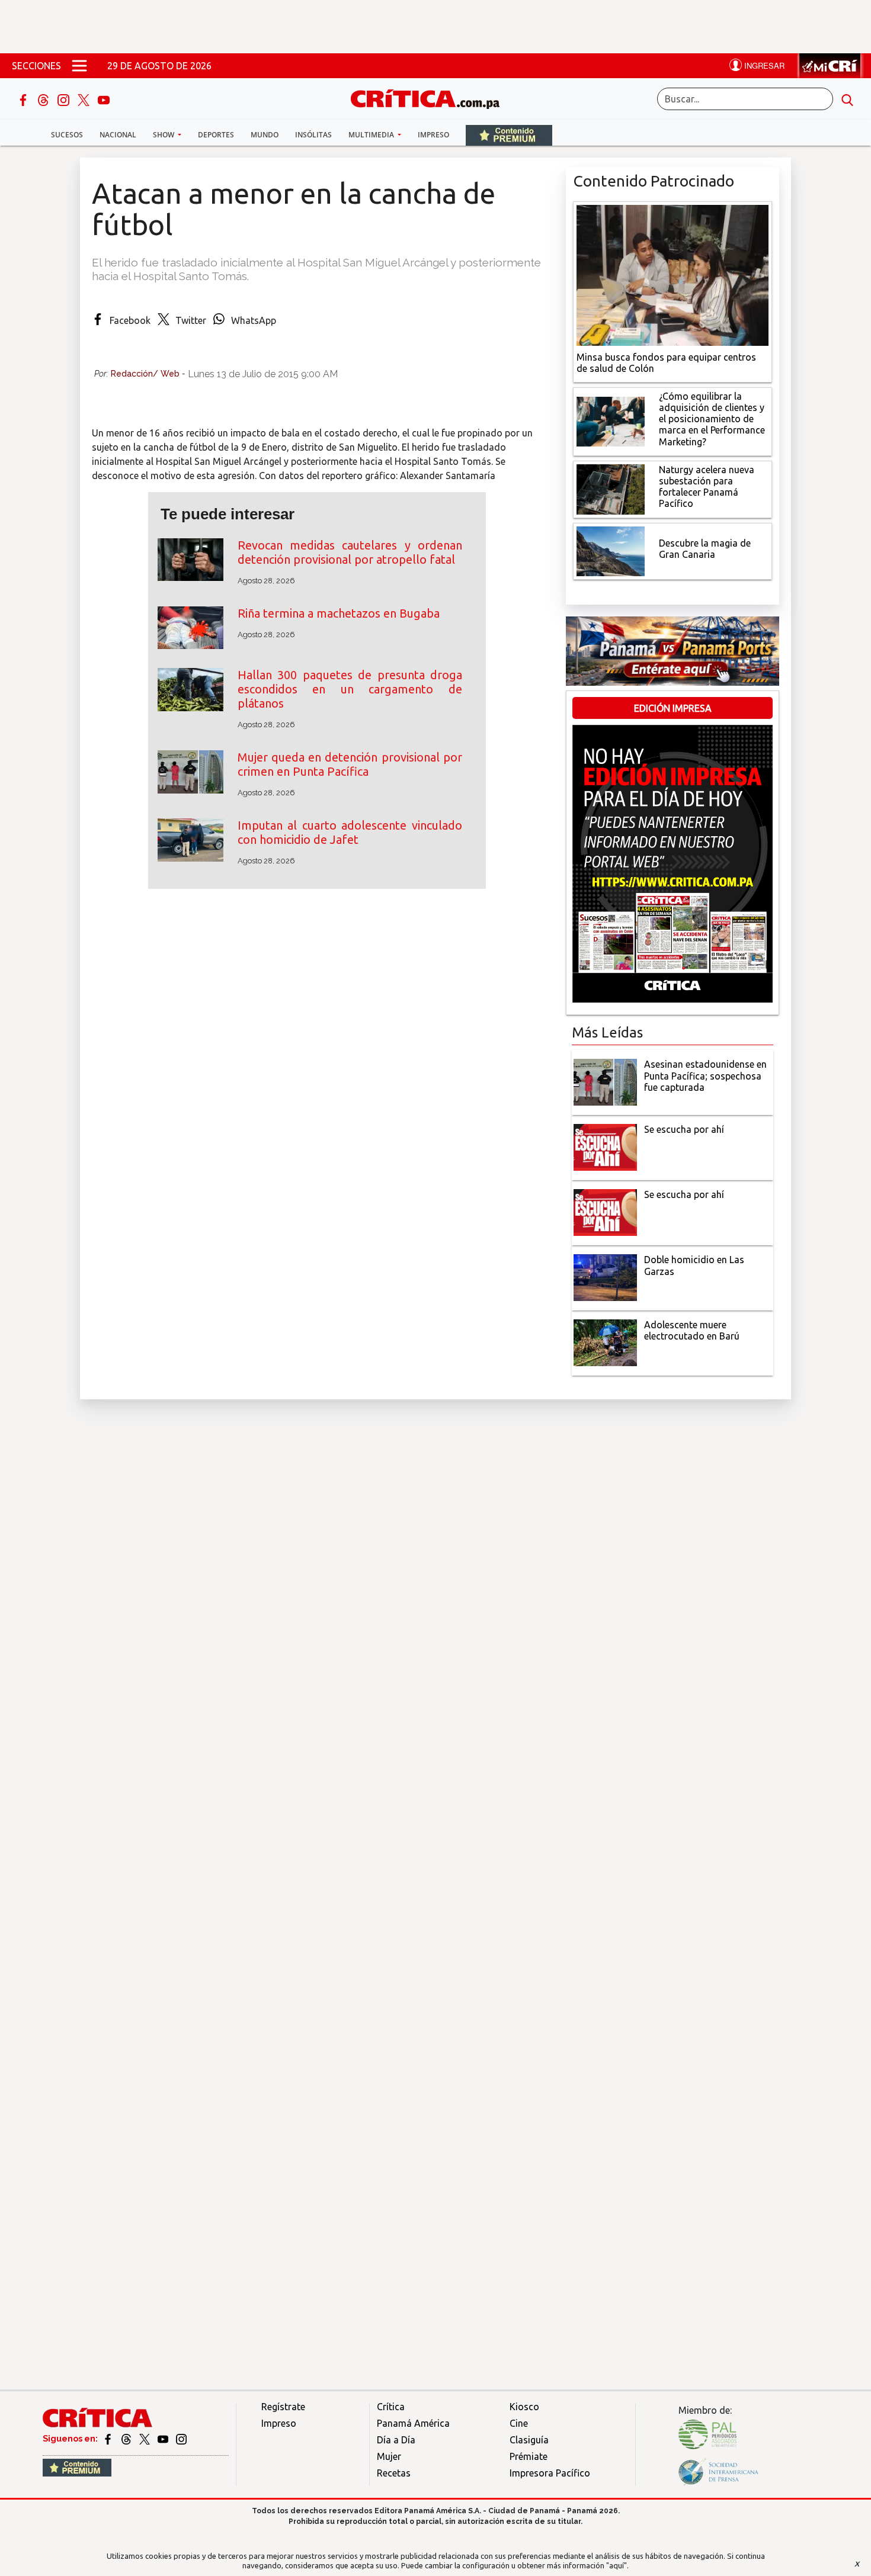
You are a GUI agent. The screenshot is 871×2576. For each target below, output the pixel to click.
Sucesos (67, 135)
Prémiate (529, 2456)
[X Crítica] (85, 99)
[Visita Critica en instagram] (181, 2439)
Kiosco (524, 2407)
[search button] (847, 99)
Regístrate (283, 2407)
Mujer (389, 2456)
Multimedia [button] (372, 135)
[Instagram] (65, 99)
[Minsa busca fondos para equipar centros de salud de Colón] (673, 274)
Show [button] (164, 135)
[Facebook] (24, 99)
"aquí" (617, 2565)
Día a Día (396, 2440)
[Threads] (44, 99)
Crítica (391, 2407)
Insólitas (313, 135)
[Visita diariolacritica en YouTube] (164, 2439)
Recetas (394, 2473)
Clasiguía (529, 2440)
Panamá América (413, 2423)
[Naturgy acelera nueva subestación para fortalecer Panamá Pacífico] (611, 488)
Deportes (216, 135)
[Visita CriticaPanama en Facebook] (109, 2439)
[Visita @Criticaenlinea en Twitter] (127, 2439)
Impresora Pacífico (550, 2473)
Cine (519, 2423)
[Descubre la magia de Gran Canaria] (611, 550)
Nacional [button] (118, 135)
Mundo (265, 135)
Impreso (433, 135)
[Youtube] (104, 99)
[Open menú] (79, 66)
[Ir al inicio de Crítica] (431, 97)
